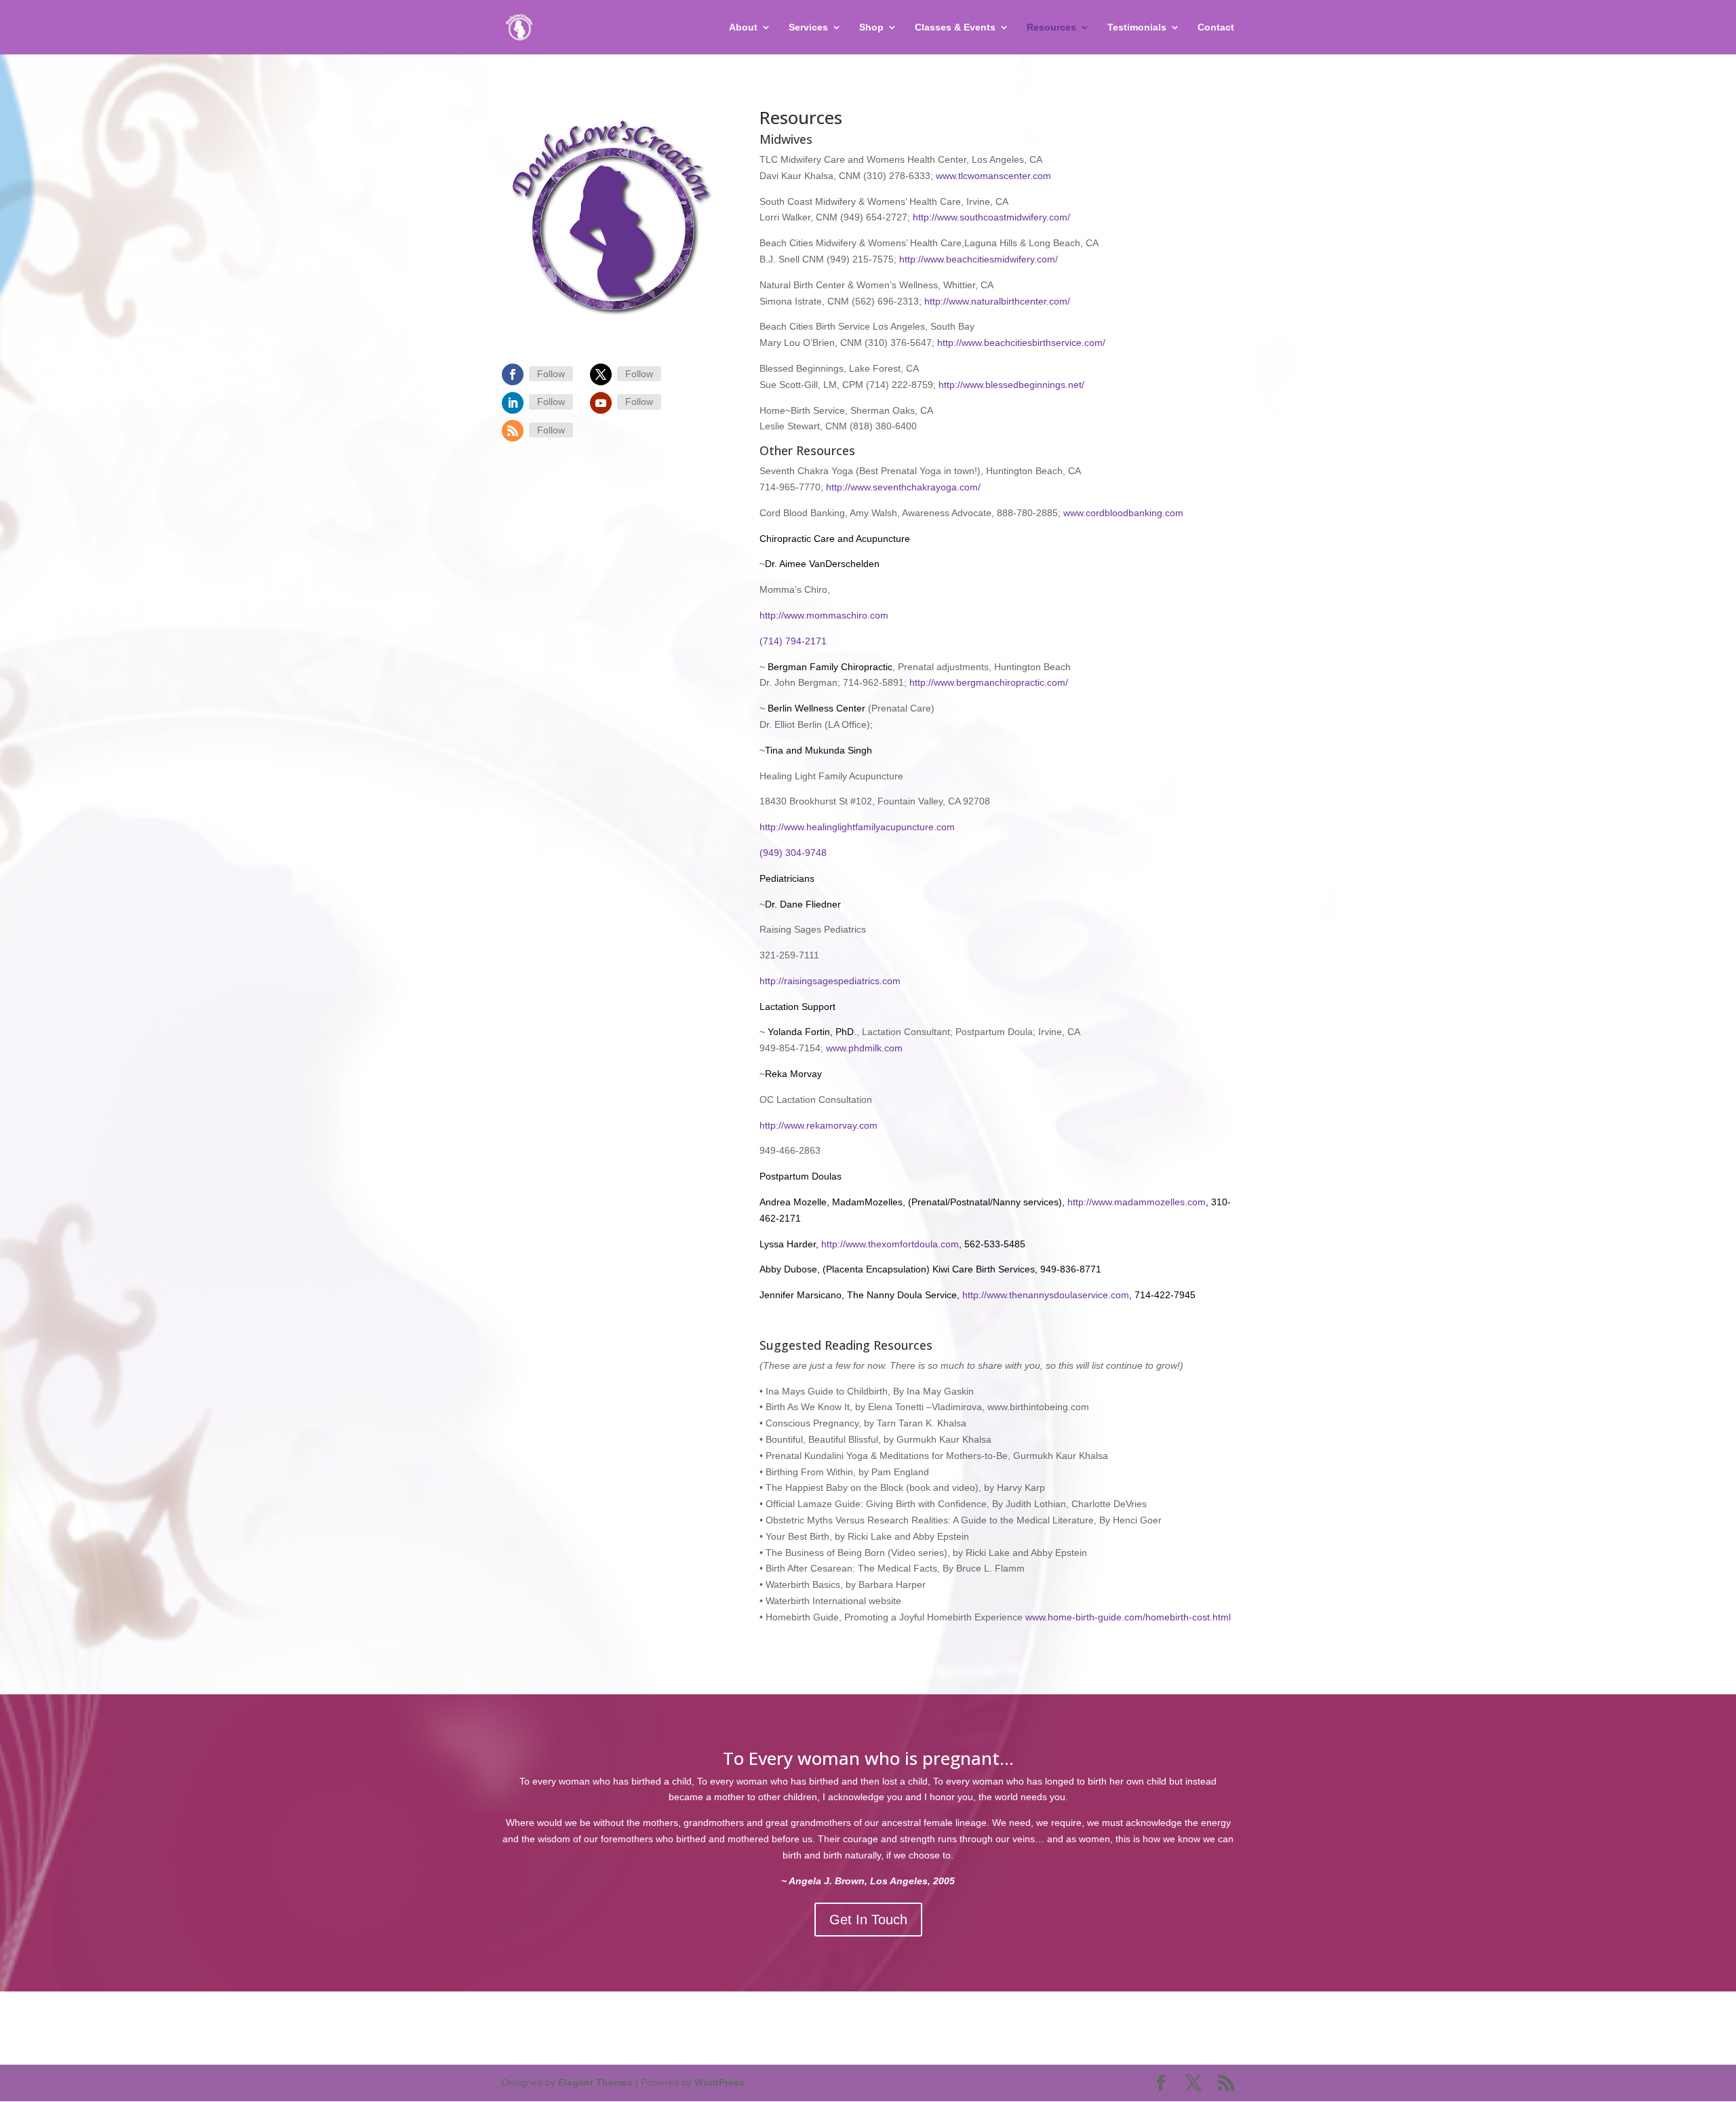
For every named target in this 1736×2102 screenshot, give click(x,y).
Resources (1051, 27)
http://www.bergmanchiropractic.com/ (989, 682)
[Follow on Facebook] (513, 374)
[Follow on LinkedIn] (513, 403)
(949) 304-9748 (793, 853)
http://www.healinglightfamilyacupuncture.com (857, 827)
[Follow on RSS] (513, 431)
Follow (551, 374)
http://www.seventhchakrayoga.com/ (903, 487)
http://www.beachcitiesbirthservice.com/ (1021, 343)
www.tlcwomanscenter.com (993, 176)
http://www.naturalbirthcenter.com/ (996, 301)
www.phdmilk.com (864, 1048)
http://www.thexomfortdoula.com (890, 1244)
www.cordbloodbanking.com (1123, 513)
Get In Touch (868, 1920)
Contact (1216, 27)
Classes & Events (955, 27)
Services (808, 27)
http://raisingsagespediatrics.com (830, 981)
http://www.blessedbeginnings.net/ (1011, 385)
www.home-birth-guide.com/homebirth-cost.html (1128, 1617)
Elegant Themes (595, 2082)
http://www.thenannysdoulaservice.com (1044, 1295)
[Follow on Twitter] (601, 374)
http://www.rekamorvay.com (818, 1125)
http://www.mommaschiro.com (824, 615)
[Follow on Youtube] (601, 403)
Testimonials (1137, 27)
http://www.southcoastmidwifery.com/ (991, 217)
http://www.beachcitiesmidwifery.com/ (979, 259)
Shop (871, 27)
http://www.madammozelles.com (1137, 1202)
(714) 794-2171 (793, 641)
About (743, 27)
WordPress (719, 2082)
